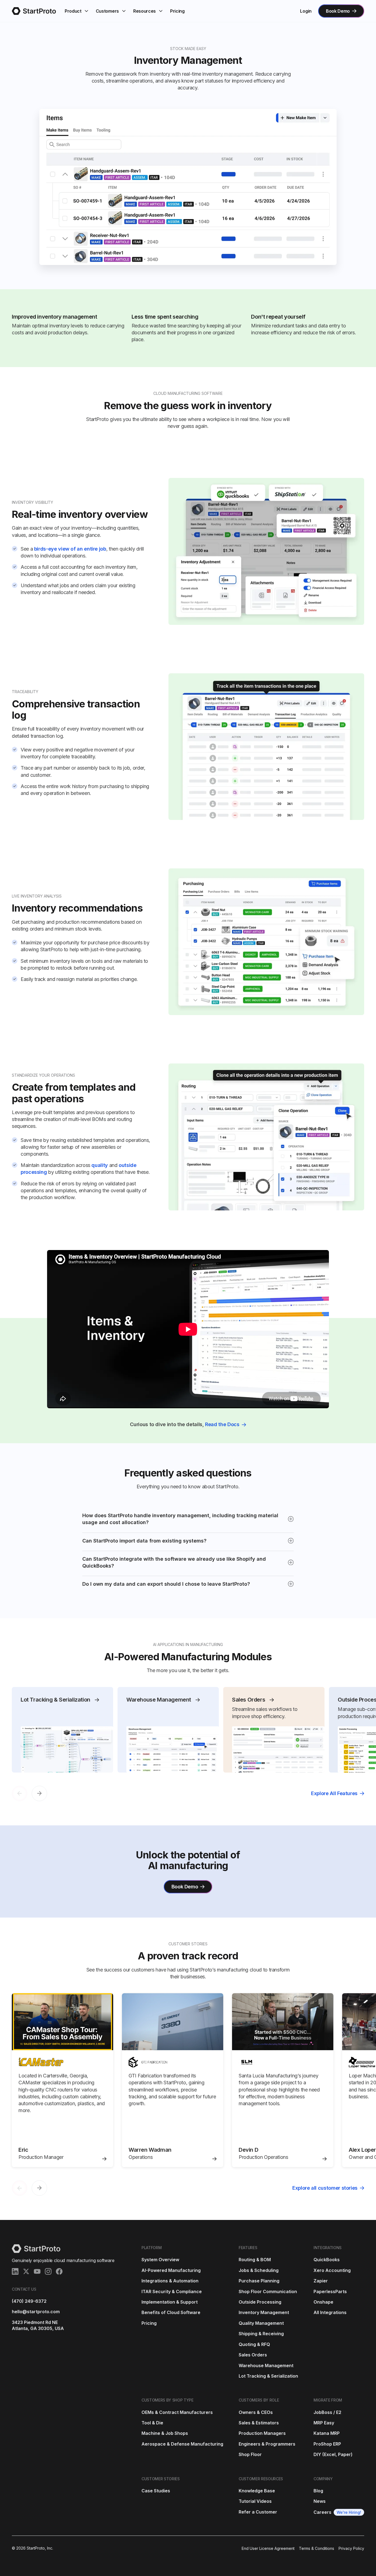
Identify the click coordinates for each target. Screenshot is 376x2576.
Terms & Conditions (317, 2548)
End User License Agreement (268, 2548)
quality (100, 1165)
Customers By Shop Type (167, 2400)
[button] (77, 11)
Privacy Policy (351, 2548)
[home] (34, 11)
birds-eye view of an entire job (70, 549)
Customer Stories (161, 2479)
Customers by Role (259, 2400)
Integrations (328, 2248)
